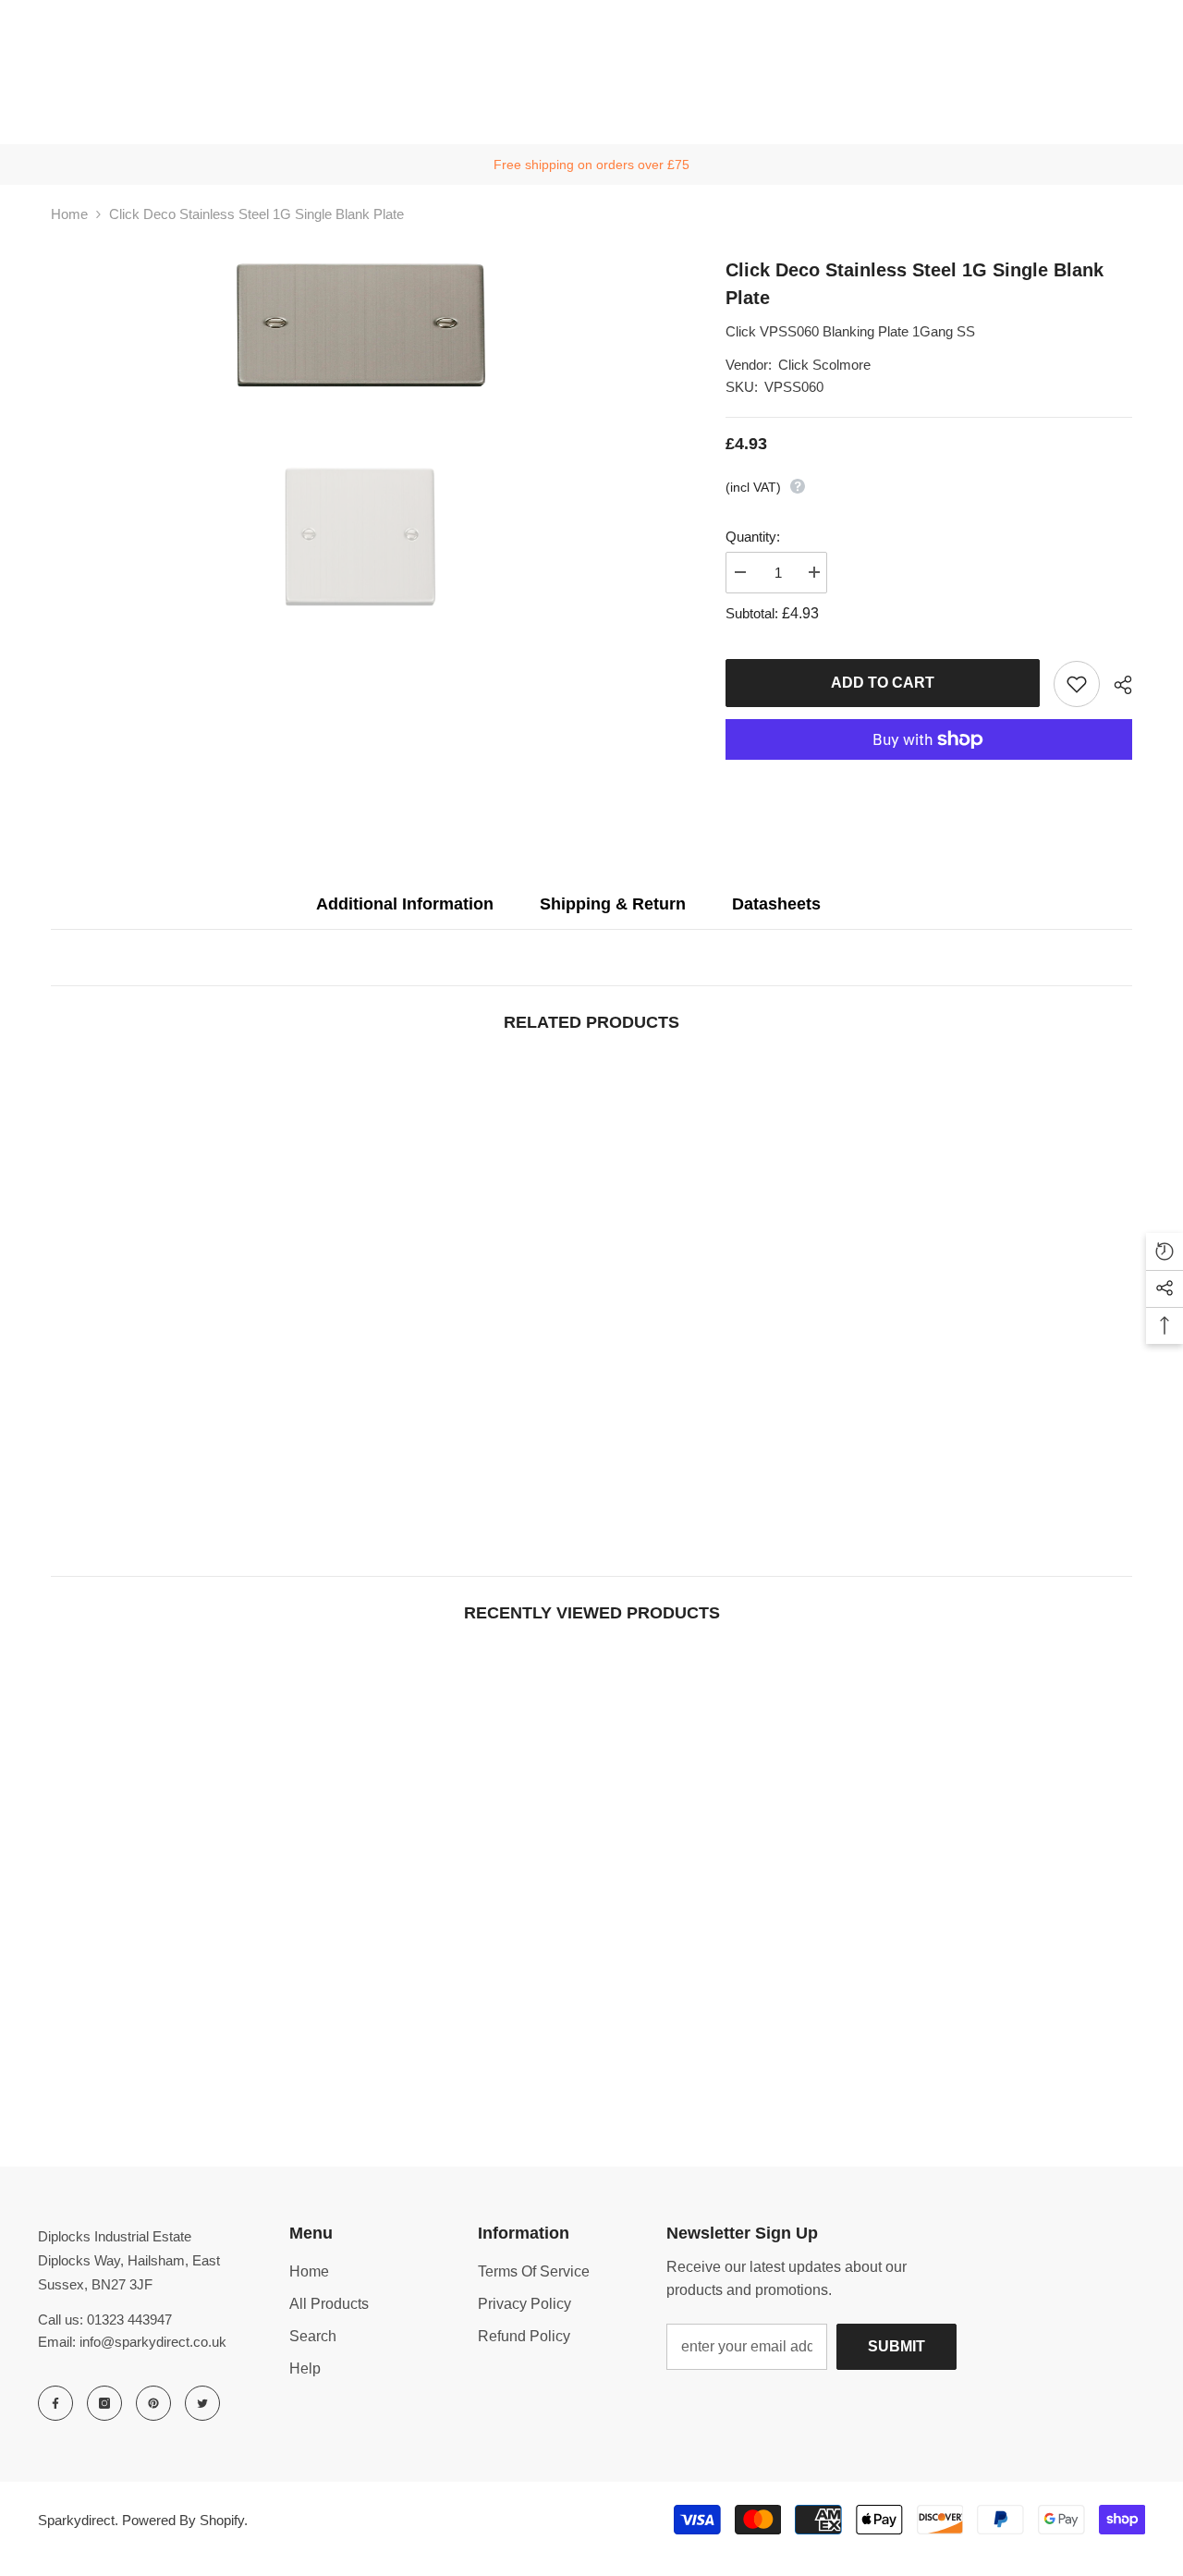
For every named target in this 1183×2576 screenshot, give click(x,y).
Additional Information (405, 904)
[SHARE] (1116, 685)
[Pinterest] (153, 2403)
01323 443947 (129, 2320)
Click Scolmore (824, 365)
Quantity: (753, 537)
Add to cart (883, 683)
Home (69, 214)
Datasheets (776, 904)
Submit (896, 2346)
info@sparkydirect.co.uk (153, 2342)
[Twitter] (202, 2403)
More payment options (929, 771)
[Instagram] (104, 2403)
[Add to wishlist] (1077, 684)
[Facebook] (55, 2403)
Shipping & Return (613, 904)
